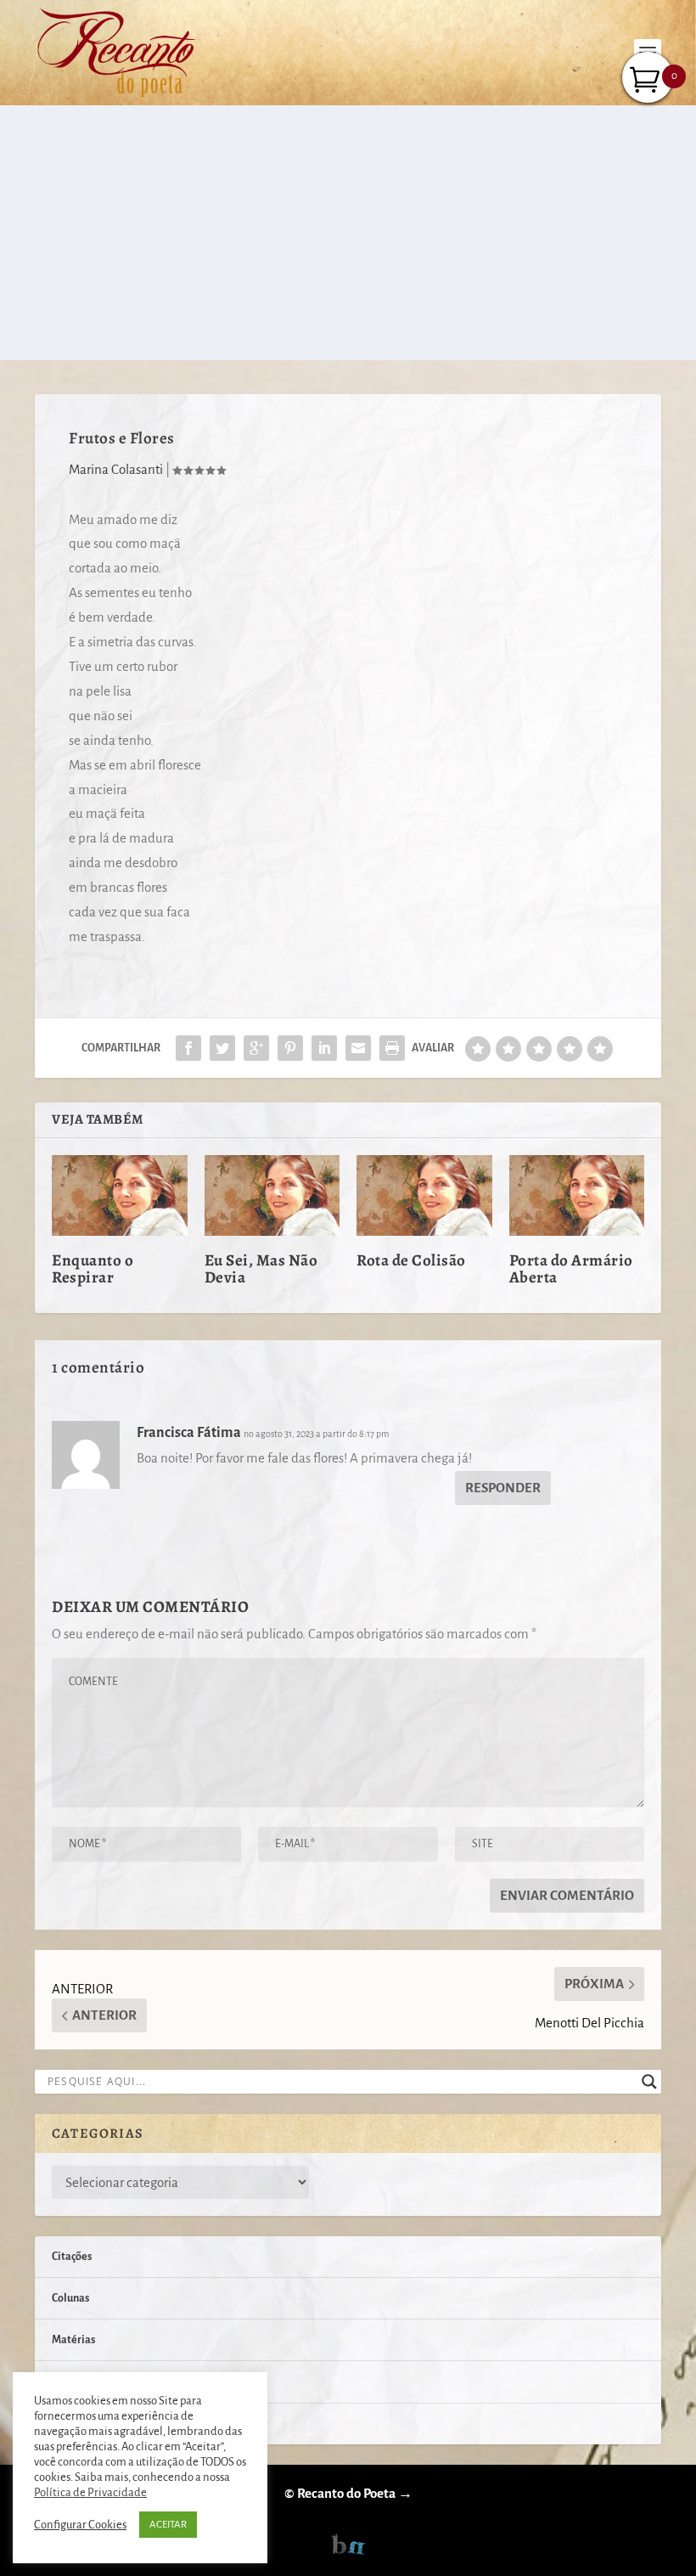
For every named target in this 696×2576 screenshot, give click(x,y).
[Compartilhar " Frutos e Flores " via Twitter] (222, 1048)
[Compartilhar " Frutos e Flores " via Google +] (256, 1048)
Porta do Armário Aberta (571, 1269)
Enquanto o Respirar (93, 1269)
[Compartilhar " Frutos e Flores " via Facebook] (188, 1048)
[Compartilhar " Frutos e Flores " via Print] (392, 1048)
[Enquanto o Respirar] (120, 1196)
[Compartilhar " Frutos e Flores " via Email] (358, 1048)
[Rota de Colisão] (424, 1196)
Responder (503, 1488)
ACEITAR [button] (168, 2525)
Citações (72, 2257)
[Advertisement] (348, 233)
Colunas (70, 2298)
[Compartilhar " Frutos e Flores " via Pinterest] (290, 1048)
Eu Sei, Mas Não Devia (261, 1269)
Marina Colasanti (116, 469)
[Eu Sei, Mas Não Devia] (272, 1196)
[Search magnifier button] (649, 2082)
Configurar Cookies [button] (80, 2525)
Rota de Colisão (411, 1260)
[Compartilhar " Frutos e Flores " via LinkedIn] (324, 1048)
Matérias (73, 2340)
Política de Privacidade (90, 2492)
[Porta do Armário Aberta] (577, 1196)
